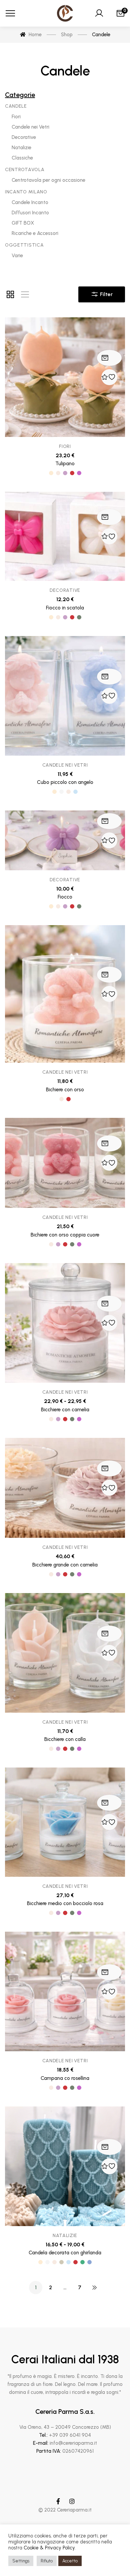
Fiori (65, 446)
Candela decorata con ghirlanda (65, 2253)
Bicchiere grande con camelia (65, 1565)
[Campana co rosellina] (65, 1991)
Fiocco (65, 897)
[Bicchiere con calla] (65, 1653)
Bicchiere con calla (65, 1739)
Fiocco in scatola (65, 608)
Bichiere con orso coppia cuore (65, 1235)
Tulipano (65, 464)
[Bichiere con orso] (65, 994)
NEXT (94, 2288)
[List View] (25, 294)
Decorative (65, 590)
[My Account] (99, 13)
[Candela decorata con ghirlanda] (65, 2166)
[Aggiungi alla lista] (109, 377)
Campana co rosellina (65, 2078)
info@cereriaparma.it (73, 2443)
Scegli (105, 358)
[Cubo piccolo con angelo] (65, 696)
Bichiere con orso (65, 1090)
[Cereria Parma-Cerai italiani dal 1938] (65, 13)
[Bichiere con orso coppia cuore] (65, 1163)
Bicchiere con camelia (65, 1410)
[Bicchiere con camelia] (65, 1323)
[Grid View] (10, 294)
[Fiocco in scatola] (65, 536)
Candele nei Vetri (65, 765)
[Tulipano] (65, 377)
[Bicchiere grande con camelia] (65, 1488)
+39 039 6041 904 (70, 2435)
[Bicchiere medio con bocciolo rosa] (65, 1822)
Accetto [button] (70, 2561)
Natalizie (65, 2236)
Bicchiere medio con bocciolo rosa (65, 1903)
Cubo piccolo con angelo (65, 782)
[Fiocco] (65, 840)
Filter (106, 294)
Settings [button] (21, 2561)
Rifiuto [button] (47, 2561)
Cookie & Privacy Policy (49, 2548)
